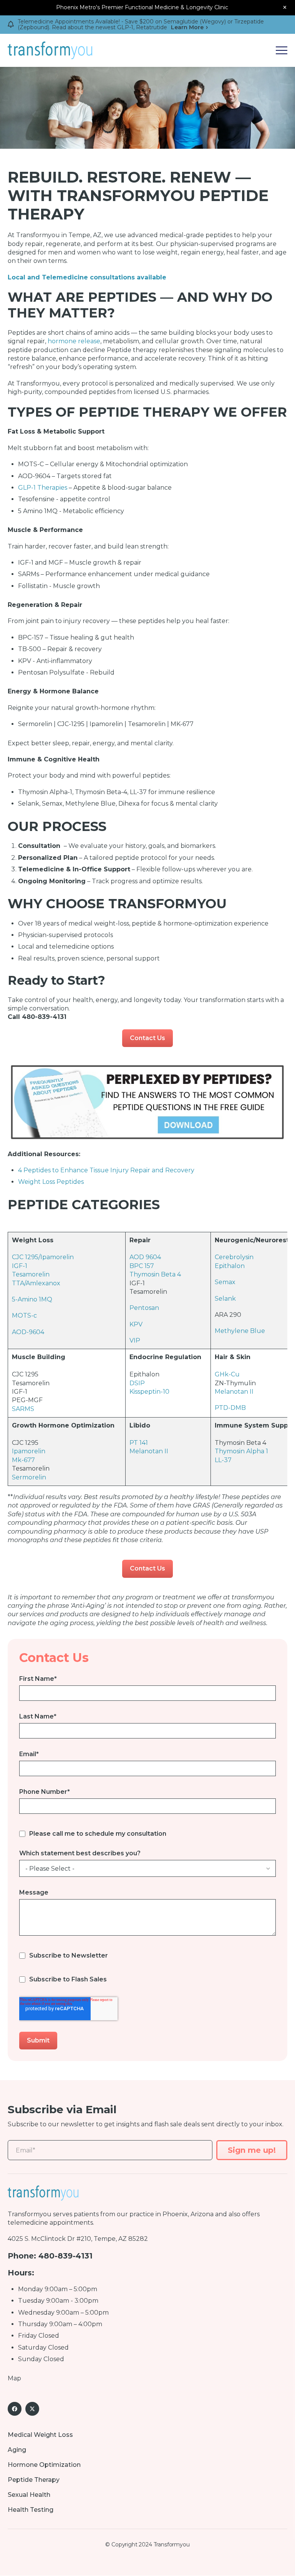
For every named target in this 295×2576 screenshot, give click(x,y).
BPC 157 (142, 1266)
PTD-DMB (230, 1408)
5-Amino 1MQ (32, 1299)
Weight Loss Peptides (51, 1182)
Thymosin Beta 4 (155, 1274)
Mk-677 (23, 1460)
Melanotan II (234, 1392)
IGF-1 (20, 1266)
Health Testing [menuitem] (31, 2510)
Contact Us (147, 1038)
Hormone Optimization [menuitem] (44, 2465)
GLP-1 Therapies (43, 488)
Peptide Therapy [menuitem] (34, 2480)
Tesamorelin (31, 1274)
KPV (136, 1324)
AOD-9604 (28, 1332)
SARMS (23, 1409)
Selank (225, 1299)
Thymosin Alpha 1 (241, 1451)
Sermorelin (29, 1477)
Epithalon (230, 1266)
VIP (135, 1340)
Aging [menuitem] (17, 2450)
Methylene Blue (240, 1331)
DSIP (137, 1383)
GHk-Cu (227, 1374)
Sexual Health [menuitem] (29, 2495)
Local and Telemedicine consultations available (87, 277)
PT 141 (139, 1443)
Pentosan (144, 1308)
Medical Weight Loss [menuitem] (40, 2435)
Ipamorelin (29, 1451)
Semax (225, 1282)
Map (14, 2378)
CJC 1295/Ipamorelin (43, 1257)
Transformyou (30, 2214)
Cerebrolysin (234, 1257)
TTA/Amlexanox (36, 1283)
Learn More (187, 27)
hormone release (74, 341)
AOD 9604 (145, 1257)
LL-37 (223, 1460)
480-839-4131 (65, 2256)
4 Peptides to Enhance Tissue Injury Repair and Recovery (106, 1170)
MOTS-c (24, 1315)
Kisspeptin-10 (149, 1392)
